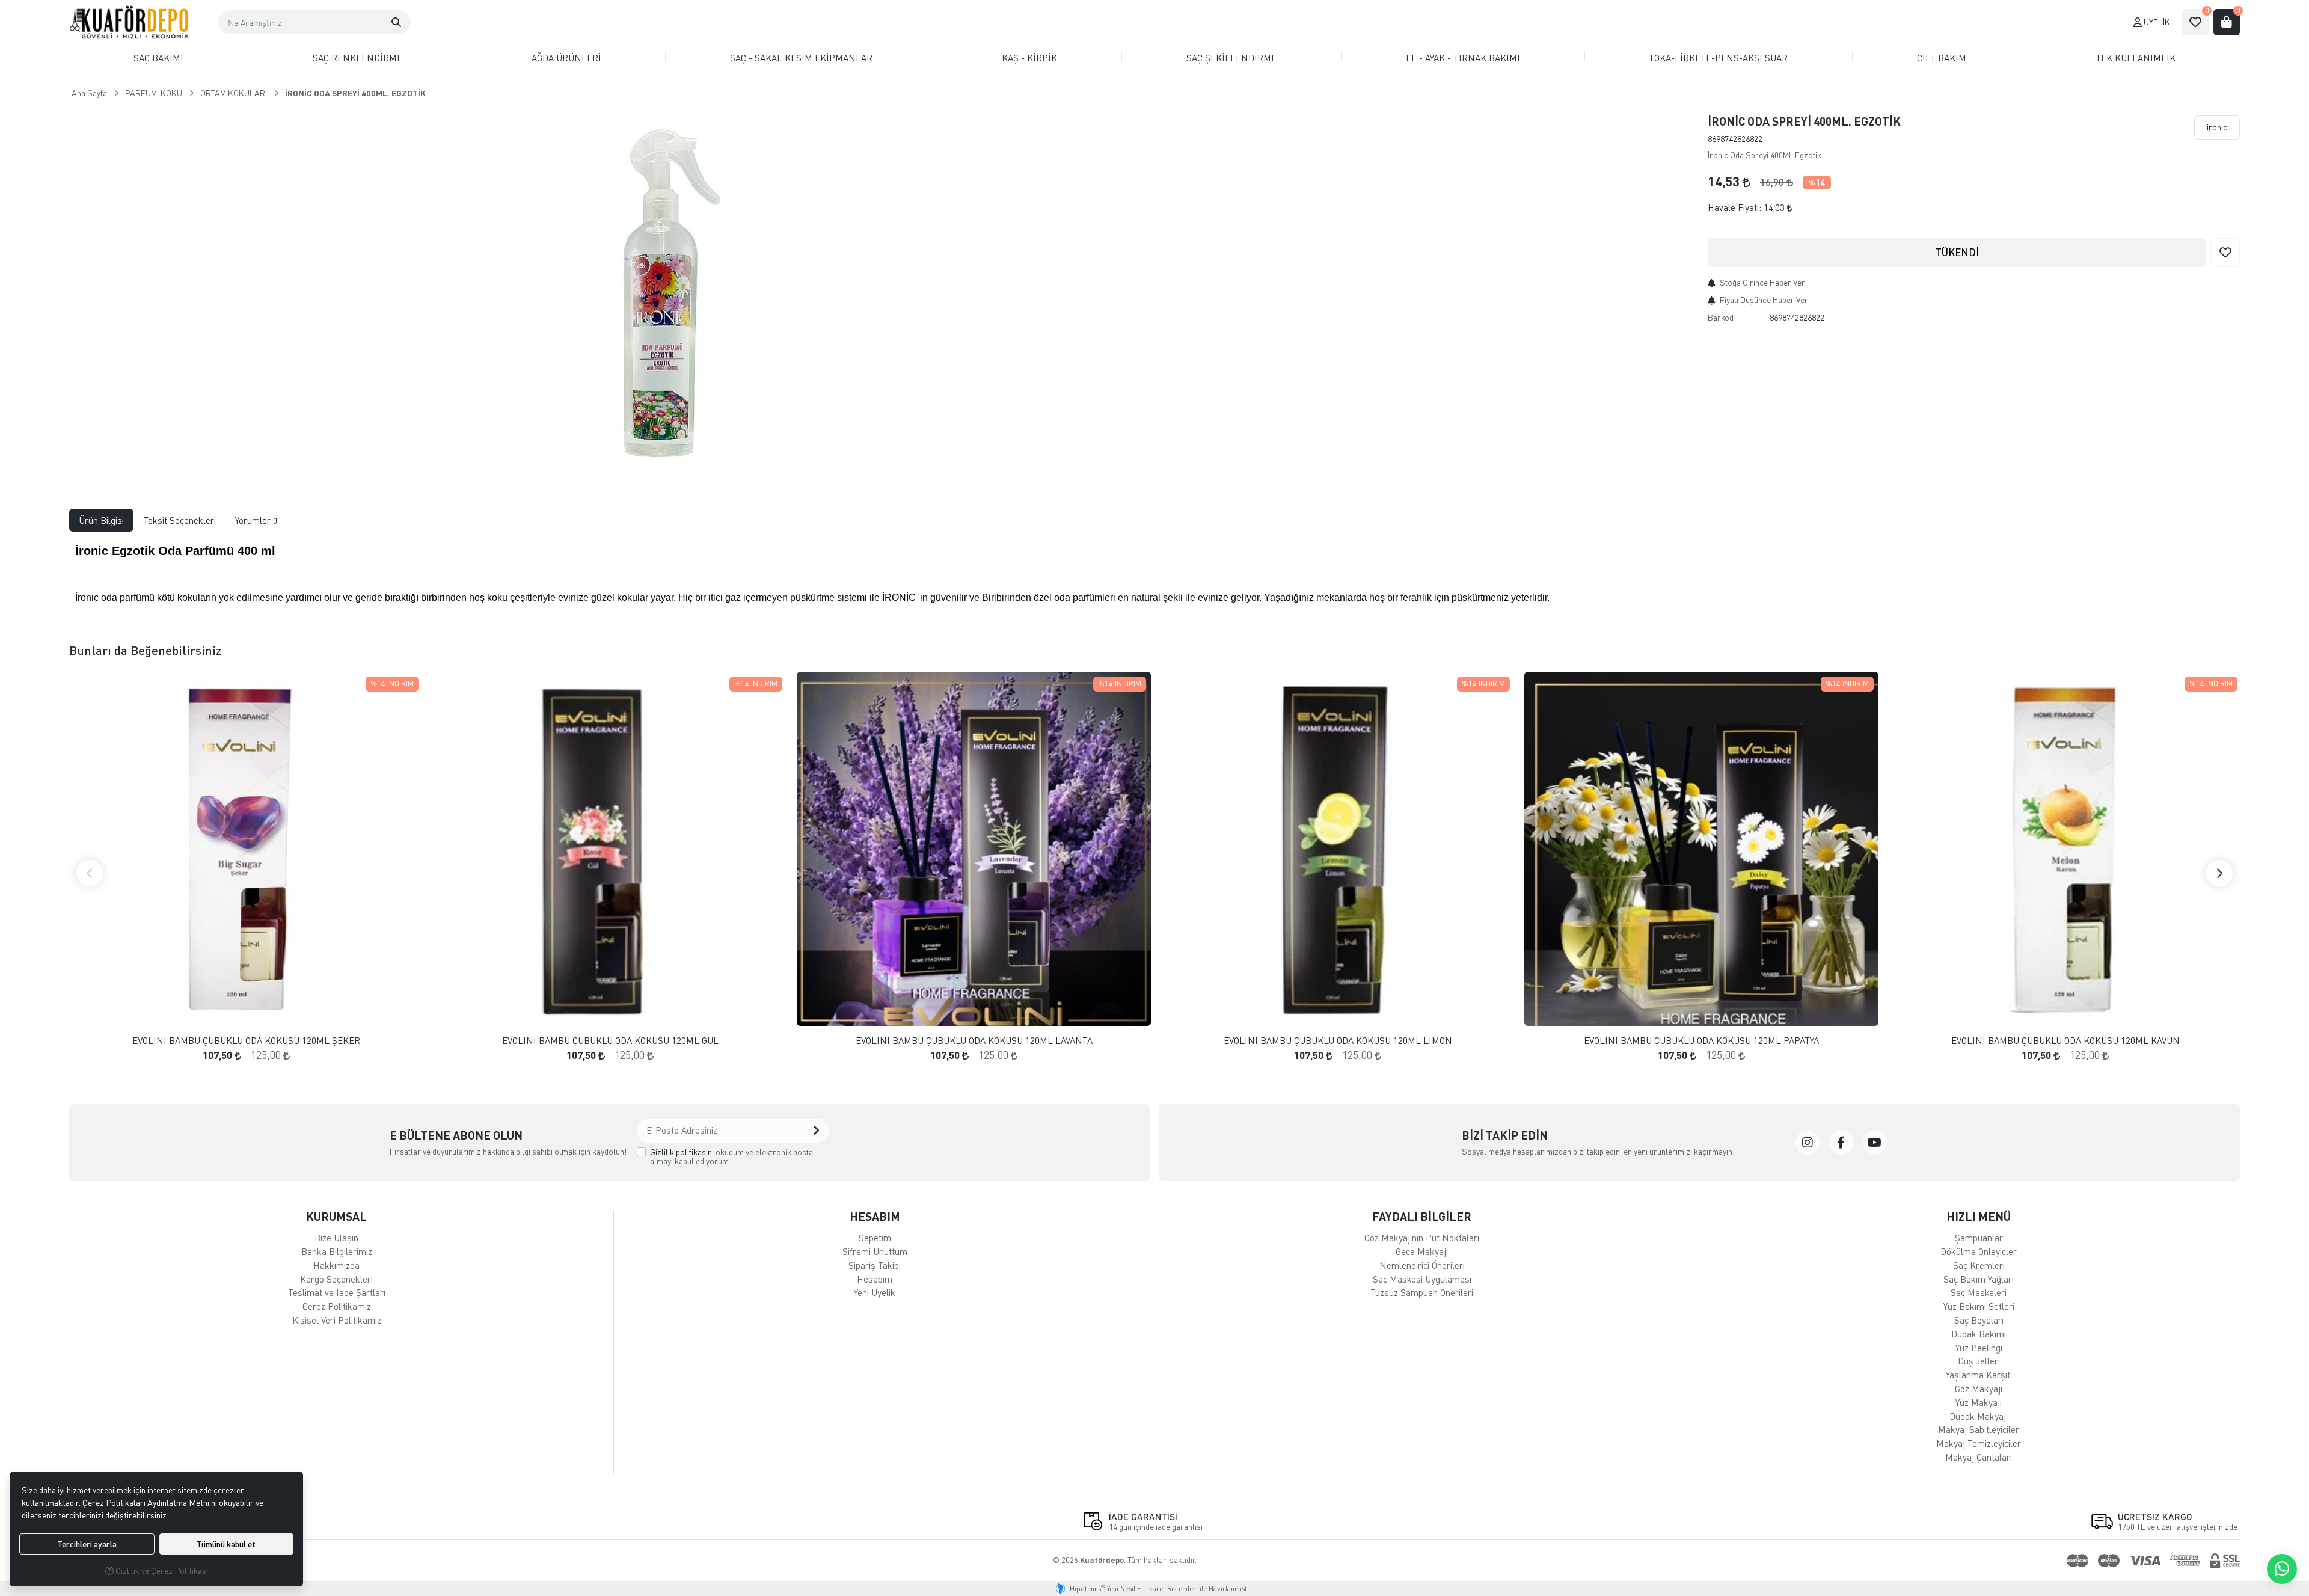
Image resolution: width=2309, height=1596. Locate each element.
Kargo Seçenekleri (336, 1279)
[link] (1808, 1143)
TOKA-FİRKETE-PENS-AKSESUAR (1718, 58)
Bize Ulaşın (336, 1238)
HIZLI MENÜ (1979, 1216)
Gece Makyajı (1422, 1251)
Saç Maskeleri (1979, 1292)
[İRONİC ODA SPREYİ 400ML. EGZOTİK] (658, 291)
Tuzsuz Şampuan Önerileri (1422, 1292)
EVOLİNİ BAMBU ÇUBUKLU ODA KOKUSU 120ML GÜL (610, 1041)
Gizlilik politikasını (682, 1152)
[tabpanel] (1154, 578)
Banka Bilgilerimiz (337, 1251)
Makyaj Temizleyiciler (1979, 1443)
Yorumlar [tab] (256, 520)
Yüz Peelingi (1979, 1348)
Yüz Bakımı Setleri (1979, 1306)
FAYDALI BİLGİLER (1422, 1216)
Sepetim (875, 1238)
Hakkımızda (336, 1265)
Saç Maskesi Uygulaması (1422, 1279)
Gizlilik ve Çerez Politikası (161, 1570)
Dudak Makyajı (1979, 1416)
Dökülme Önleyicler (1979, 1251)
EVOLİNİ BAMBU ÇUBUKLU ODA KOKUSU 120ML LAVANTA (974, 1041)
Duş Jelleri (1979, 1361)
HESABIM (875, 1216)
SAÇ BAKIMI (158, 58)
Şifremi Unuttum (875, 1251)
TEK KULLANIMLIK (2136, 58)
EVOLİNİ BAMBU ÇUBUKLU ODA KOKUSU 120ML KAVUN (2065, 1041)
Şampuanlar (1979, 1238)
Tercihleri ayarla (87, 1544)
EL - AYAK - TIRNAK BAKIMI (1463, 58)
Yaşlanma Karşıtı (1979, 1375)
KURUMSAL (336, 1216)
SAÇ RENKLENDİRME (357, 58)
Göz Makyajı (1979, 1389)
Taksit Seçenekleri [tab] (179, 520)
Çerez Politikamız (337, 1306)
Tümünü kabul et (226, 1544)
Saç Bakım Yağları (1979, 1279)
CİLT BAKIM (1942, 58)
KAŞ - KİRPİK (1029, 58)
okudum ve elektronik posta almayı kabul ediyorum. (731, 1157)
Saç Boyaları (1979, 1320)
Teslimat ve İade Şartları (337, 1292)
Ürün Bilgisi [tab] (101, 520)
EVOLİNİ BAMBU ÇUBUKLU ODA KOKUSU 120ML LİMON (1338, 1041)
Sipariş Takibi (875, 1265)
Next (2219, 873)
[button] (396, 22)
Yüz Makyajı (1979, 1402)
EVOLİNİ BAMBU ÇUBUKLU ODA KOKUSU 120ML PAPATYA (1701, 1041)
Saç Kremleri (1979, 1265)
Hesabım (875, 1279)
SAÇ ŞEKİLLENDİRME (1231, 58)
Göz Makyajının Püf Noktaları (1422, 1238)
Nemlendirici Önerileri (1422, 1265)
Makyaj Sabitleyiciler (1979, 1429)
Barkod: (1722, 317)
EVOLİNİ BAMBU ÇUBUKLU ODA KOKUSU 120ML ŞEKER (246, 1041)
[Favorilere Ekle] (2225, 253)
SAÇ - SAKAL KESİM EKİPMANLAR (801, 58)
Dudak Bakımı (1979, 1334)
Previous (90, 873)
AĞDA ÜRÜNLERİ (566, 58)
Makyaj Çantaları (1979, 1457)
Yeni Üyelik (875, 1292)
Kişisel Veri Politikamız (337, 1320)
